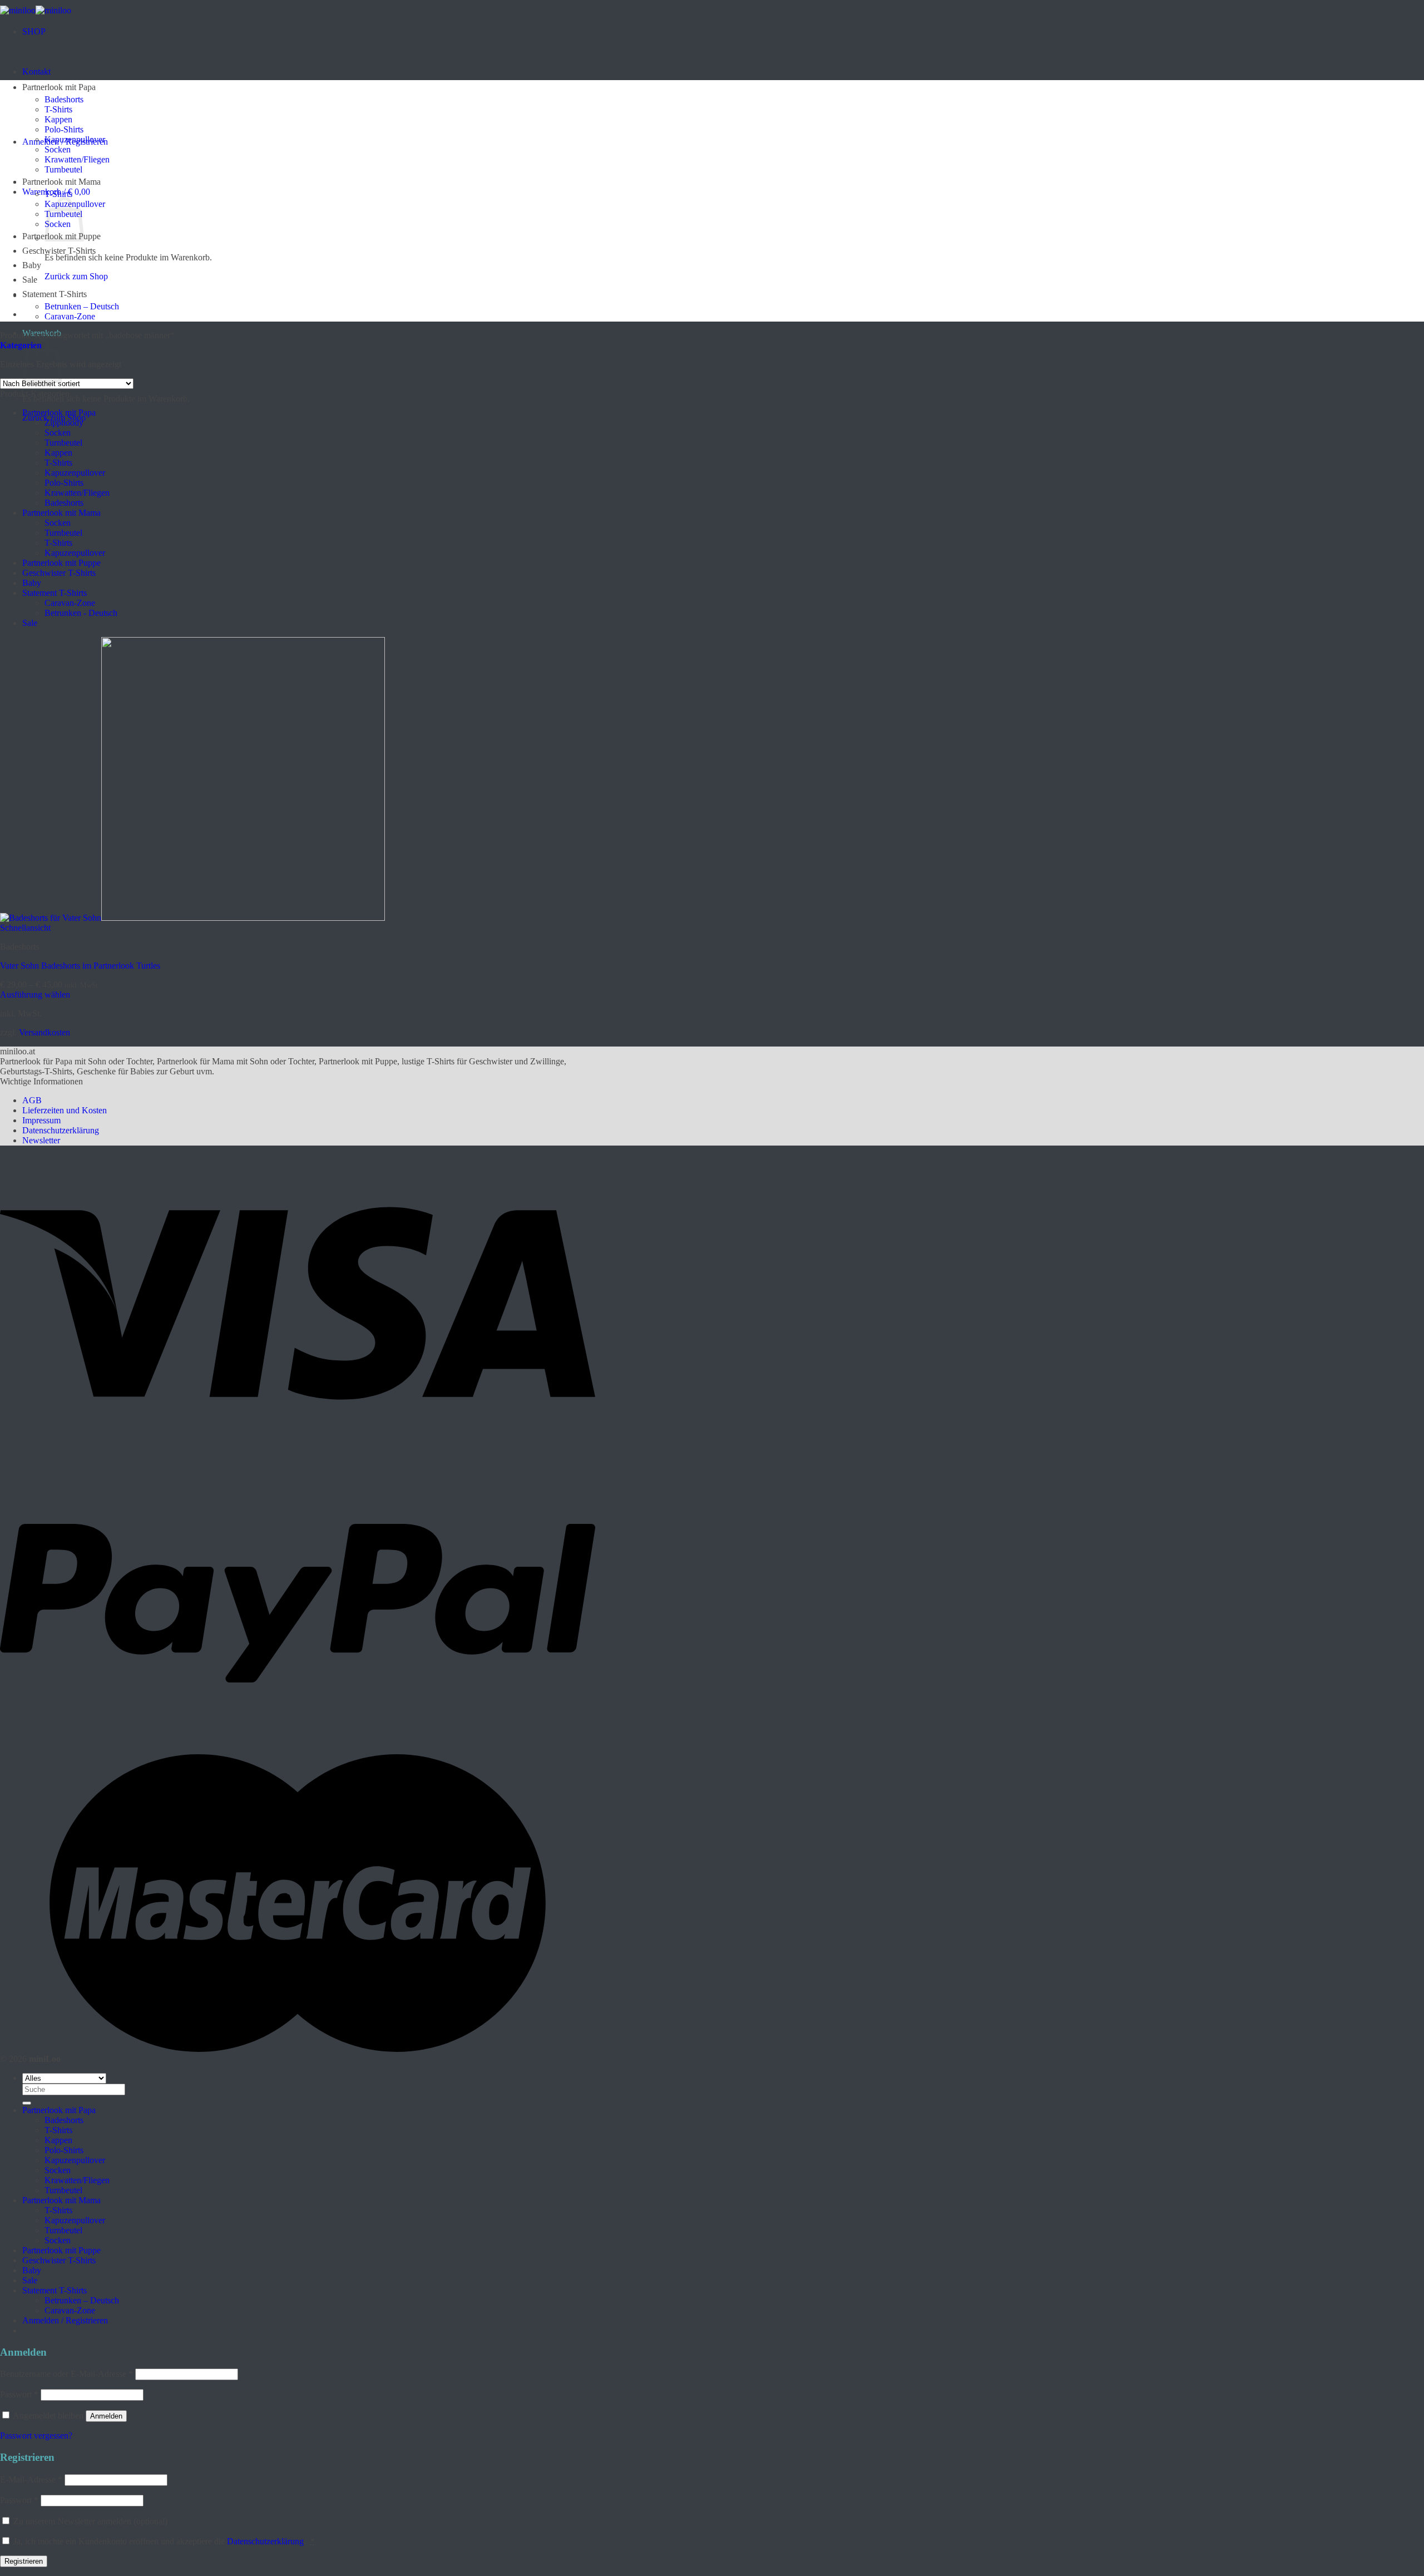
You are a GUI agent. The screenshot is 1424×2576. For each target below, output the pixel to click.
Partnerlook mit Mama (61, 182)
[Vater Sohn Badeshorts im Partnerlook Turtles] (192, 918)
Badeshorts (64, 99)
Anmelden (106, 2416)
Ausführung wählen (35, 995)
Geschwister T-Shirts (59, 251)
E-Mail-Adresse (31, 2479)
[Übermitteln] (27, 2103)
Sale (30, 280)
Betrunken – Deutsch (82, 306)
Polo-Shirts (64, 129)
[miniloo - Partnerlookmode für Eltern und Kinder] (36, 10)
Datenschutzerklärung (61, 1130)
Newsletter (41, 1140)
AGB (32, 1100)
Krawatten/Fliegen (77, 159)
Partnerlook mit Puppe (61, 563)
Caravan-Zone (70, 316)
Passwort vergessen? (36, 2436)
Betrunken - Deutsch (81, 613)
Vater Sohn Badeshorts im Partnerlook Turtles (80, 966)
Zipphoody (64, 423)
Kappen (58, 119)
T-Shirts (58, 109)
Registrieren (24, 2561)
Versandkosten (44, 1032)
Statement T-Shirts (55, 294)
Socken (58, 149)
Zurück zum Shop (76, 276)
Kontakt (36, 71)
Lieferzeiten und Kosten (65, 1110)
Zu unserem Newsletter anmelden (89, 2521)
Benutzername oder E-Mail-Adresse (66, 2374)
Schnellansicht (25, 928)
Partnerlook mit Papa (59, 87)
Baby (32, 265)
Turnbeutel (63, 169)
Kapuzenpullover (75, 139)
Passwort (19, 2394)
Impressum (41, 1120)
